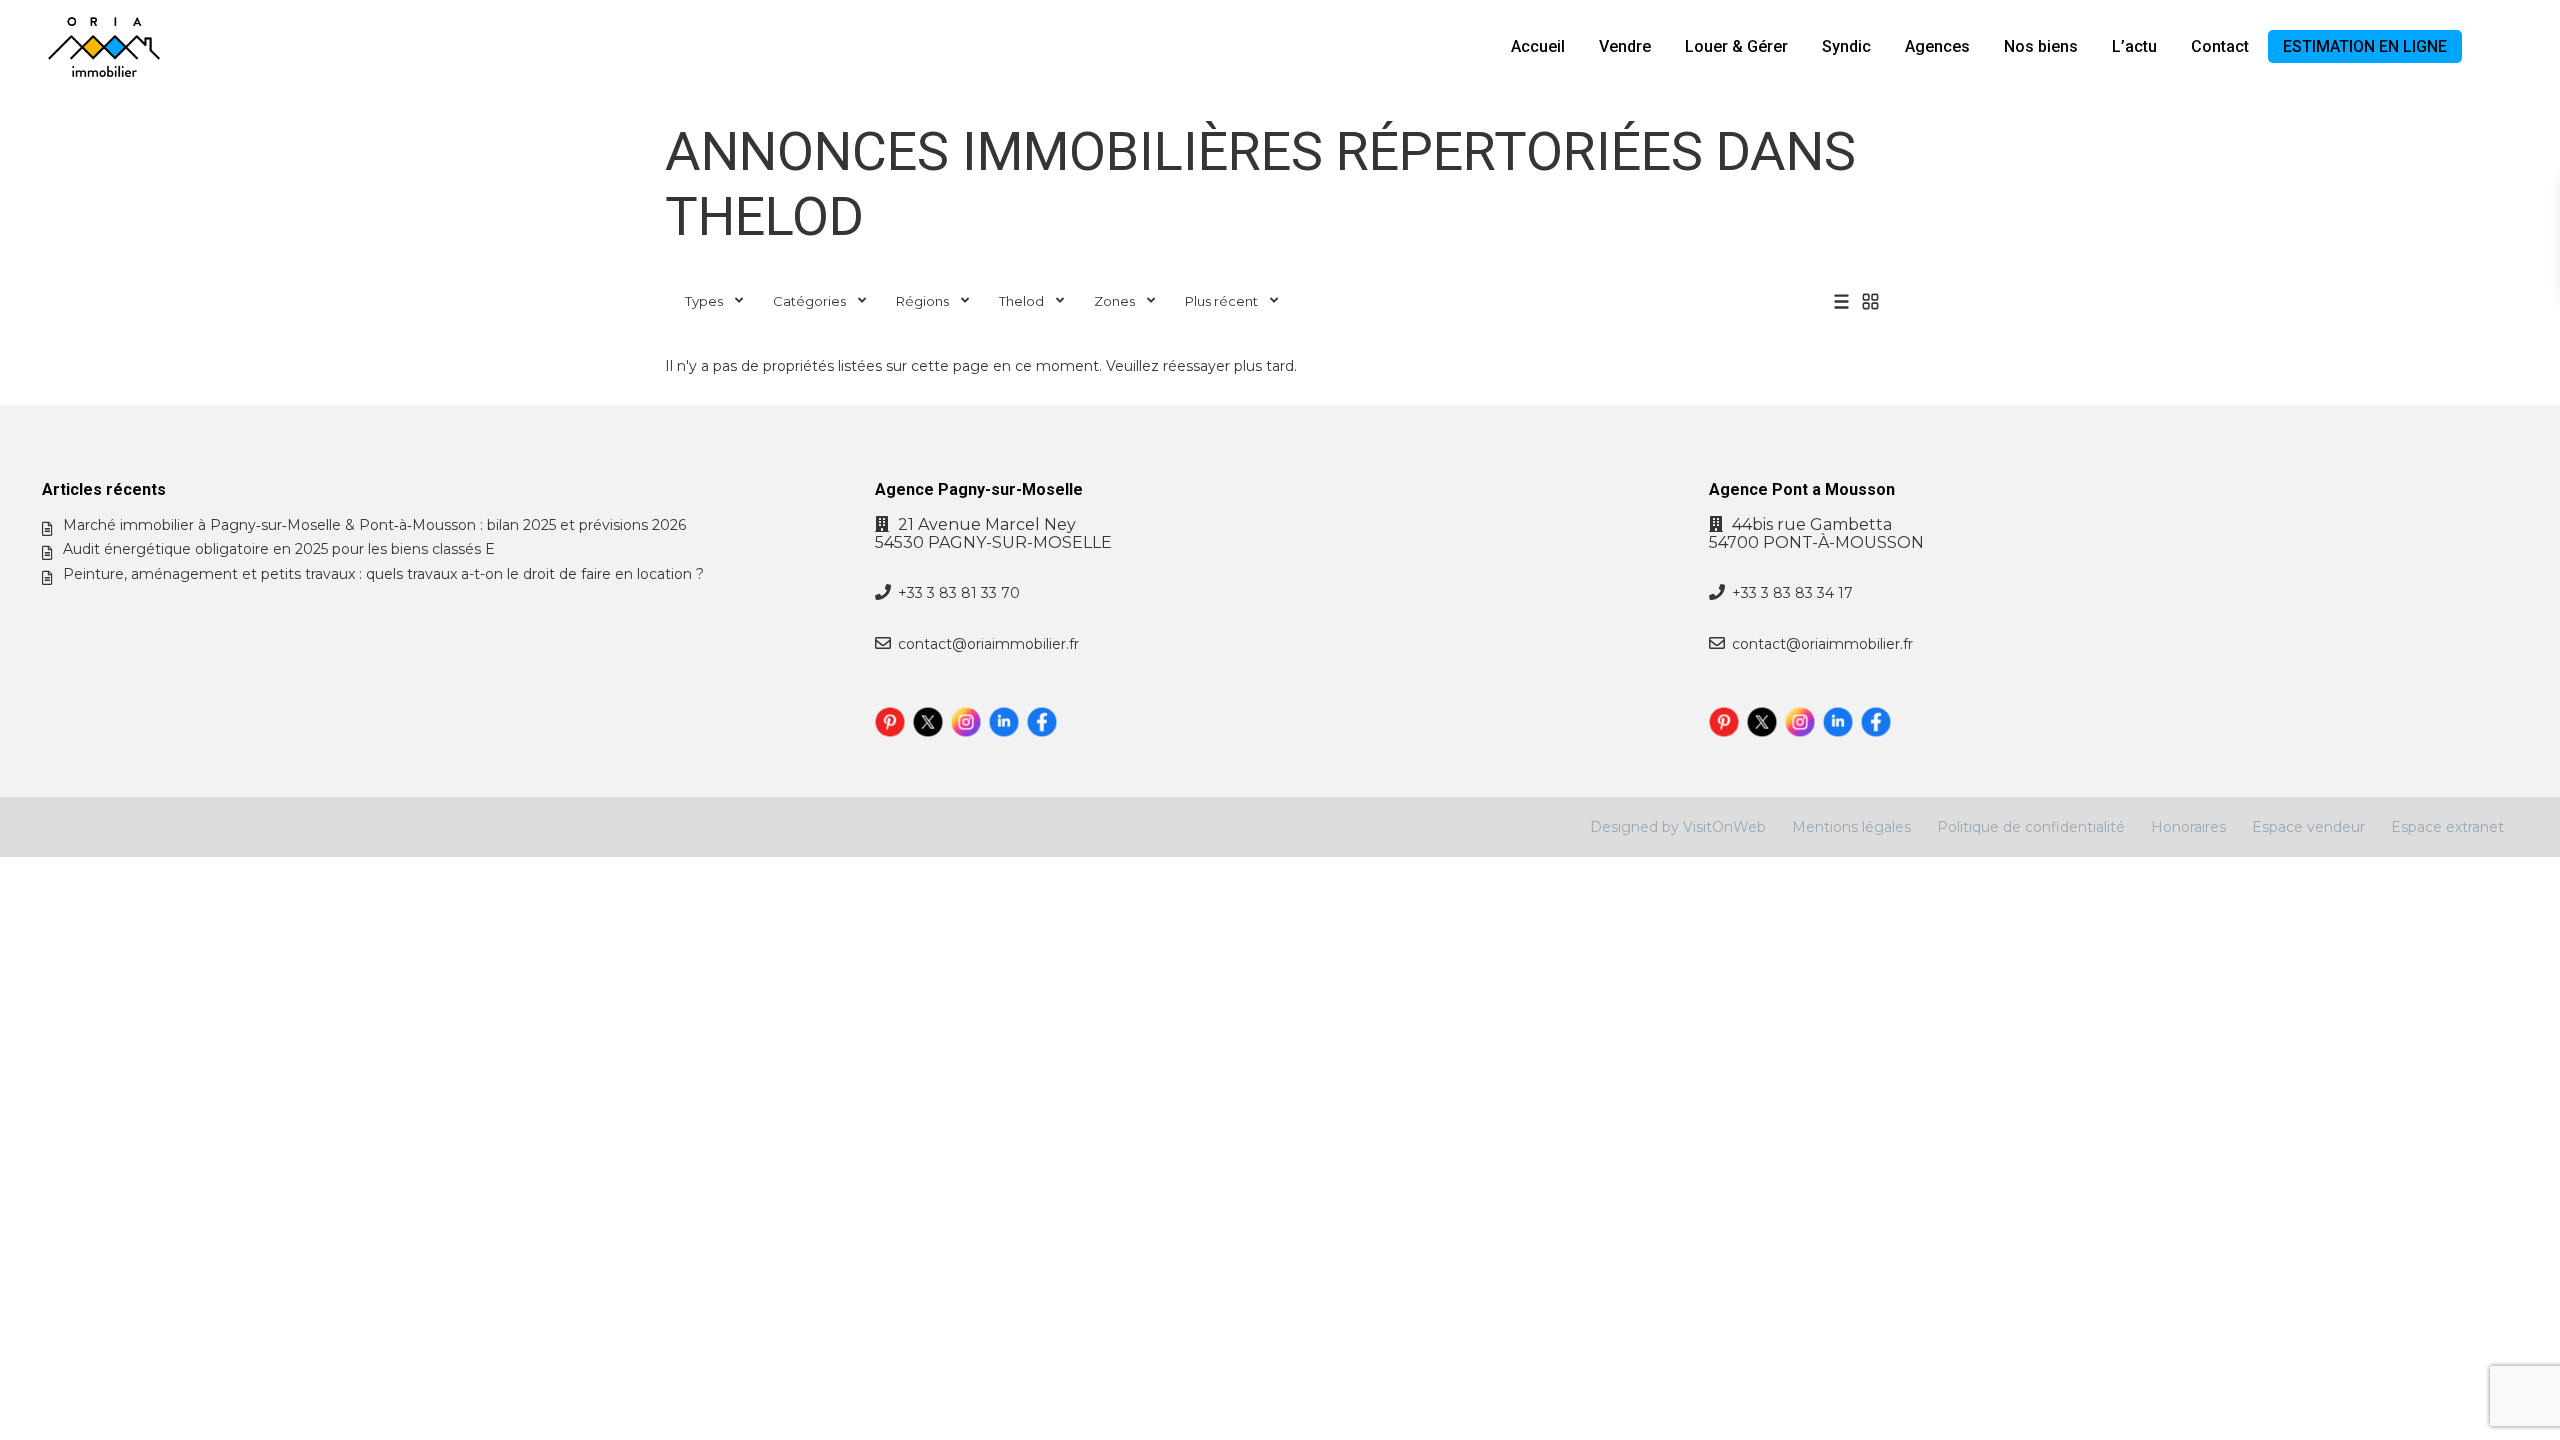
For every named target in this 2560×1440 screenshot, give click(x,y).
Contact (2220, 46)
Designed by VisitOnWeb (1678, 827)
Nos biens (2041, 46)
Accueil (1538, 46)
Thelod (1021, 301)
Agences (1937, 46)
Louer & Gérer (1736, 46)
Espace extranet (2447, 827)
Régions (922, 301)
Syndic (1846, 46)
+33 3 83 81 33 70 (959, 593)
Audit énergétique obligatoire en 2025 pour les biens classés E (279, 549)
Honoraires (2188, 827)
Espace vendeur (2308, 827)
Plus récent (1221, 301)
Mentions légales (1851, 827)
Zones (1114, 301)
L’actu (2134, 46)
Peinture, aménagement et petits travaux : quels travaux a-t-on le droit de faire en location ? (383, 574)
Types (704, 301)
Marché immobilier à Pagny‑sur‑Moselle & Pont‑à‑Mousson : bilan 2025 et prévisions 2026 (374, 525)
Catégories (809, 301)
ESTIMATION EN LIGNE (2365, 46)
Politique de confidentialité (2031, 827)
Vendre (1625, 46)
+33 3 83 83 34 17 (1792, 593)
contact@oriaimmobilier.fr (988, 644)
